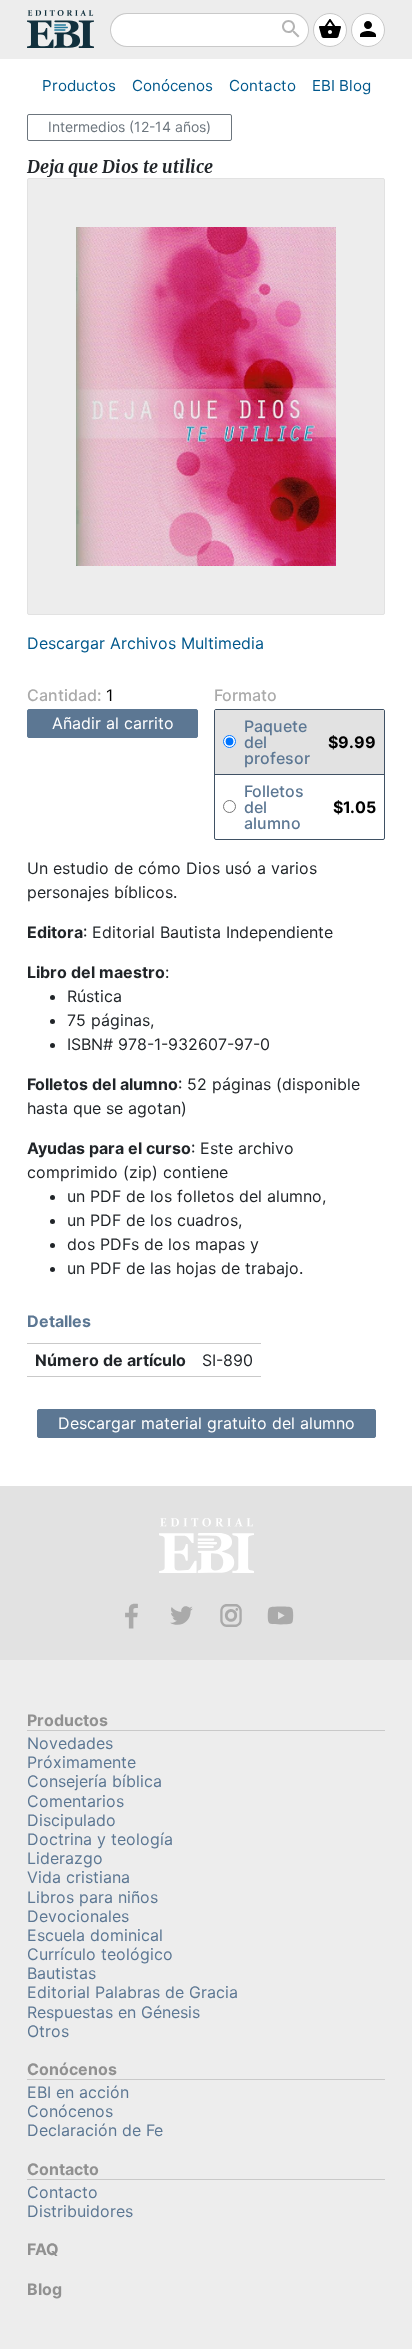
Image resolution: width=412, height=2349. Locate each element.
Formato (245, 696)
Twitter (181, 1615)
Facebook (131, 1615)
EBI (60, 29)
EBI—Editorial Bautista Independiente (206, 1548)
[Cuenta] (368, 30)
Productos (79, 85)
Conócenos (172, 85)
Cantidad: (66, 695)
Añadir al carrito (113, 723)
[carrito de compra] (330, 30)
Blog (341, 85)
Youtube (280, 1615)
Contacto (262, 85)
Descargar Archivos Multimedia (145, 643)
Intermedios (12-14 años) (129, 126)
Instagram (231, 1615)
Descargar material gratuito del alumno (206, 1423)
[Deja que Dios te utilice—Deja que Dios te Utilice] (206, 396)
